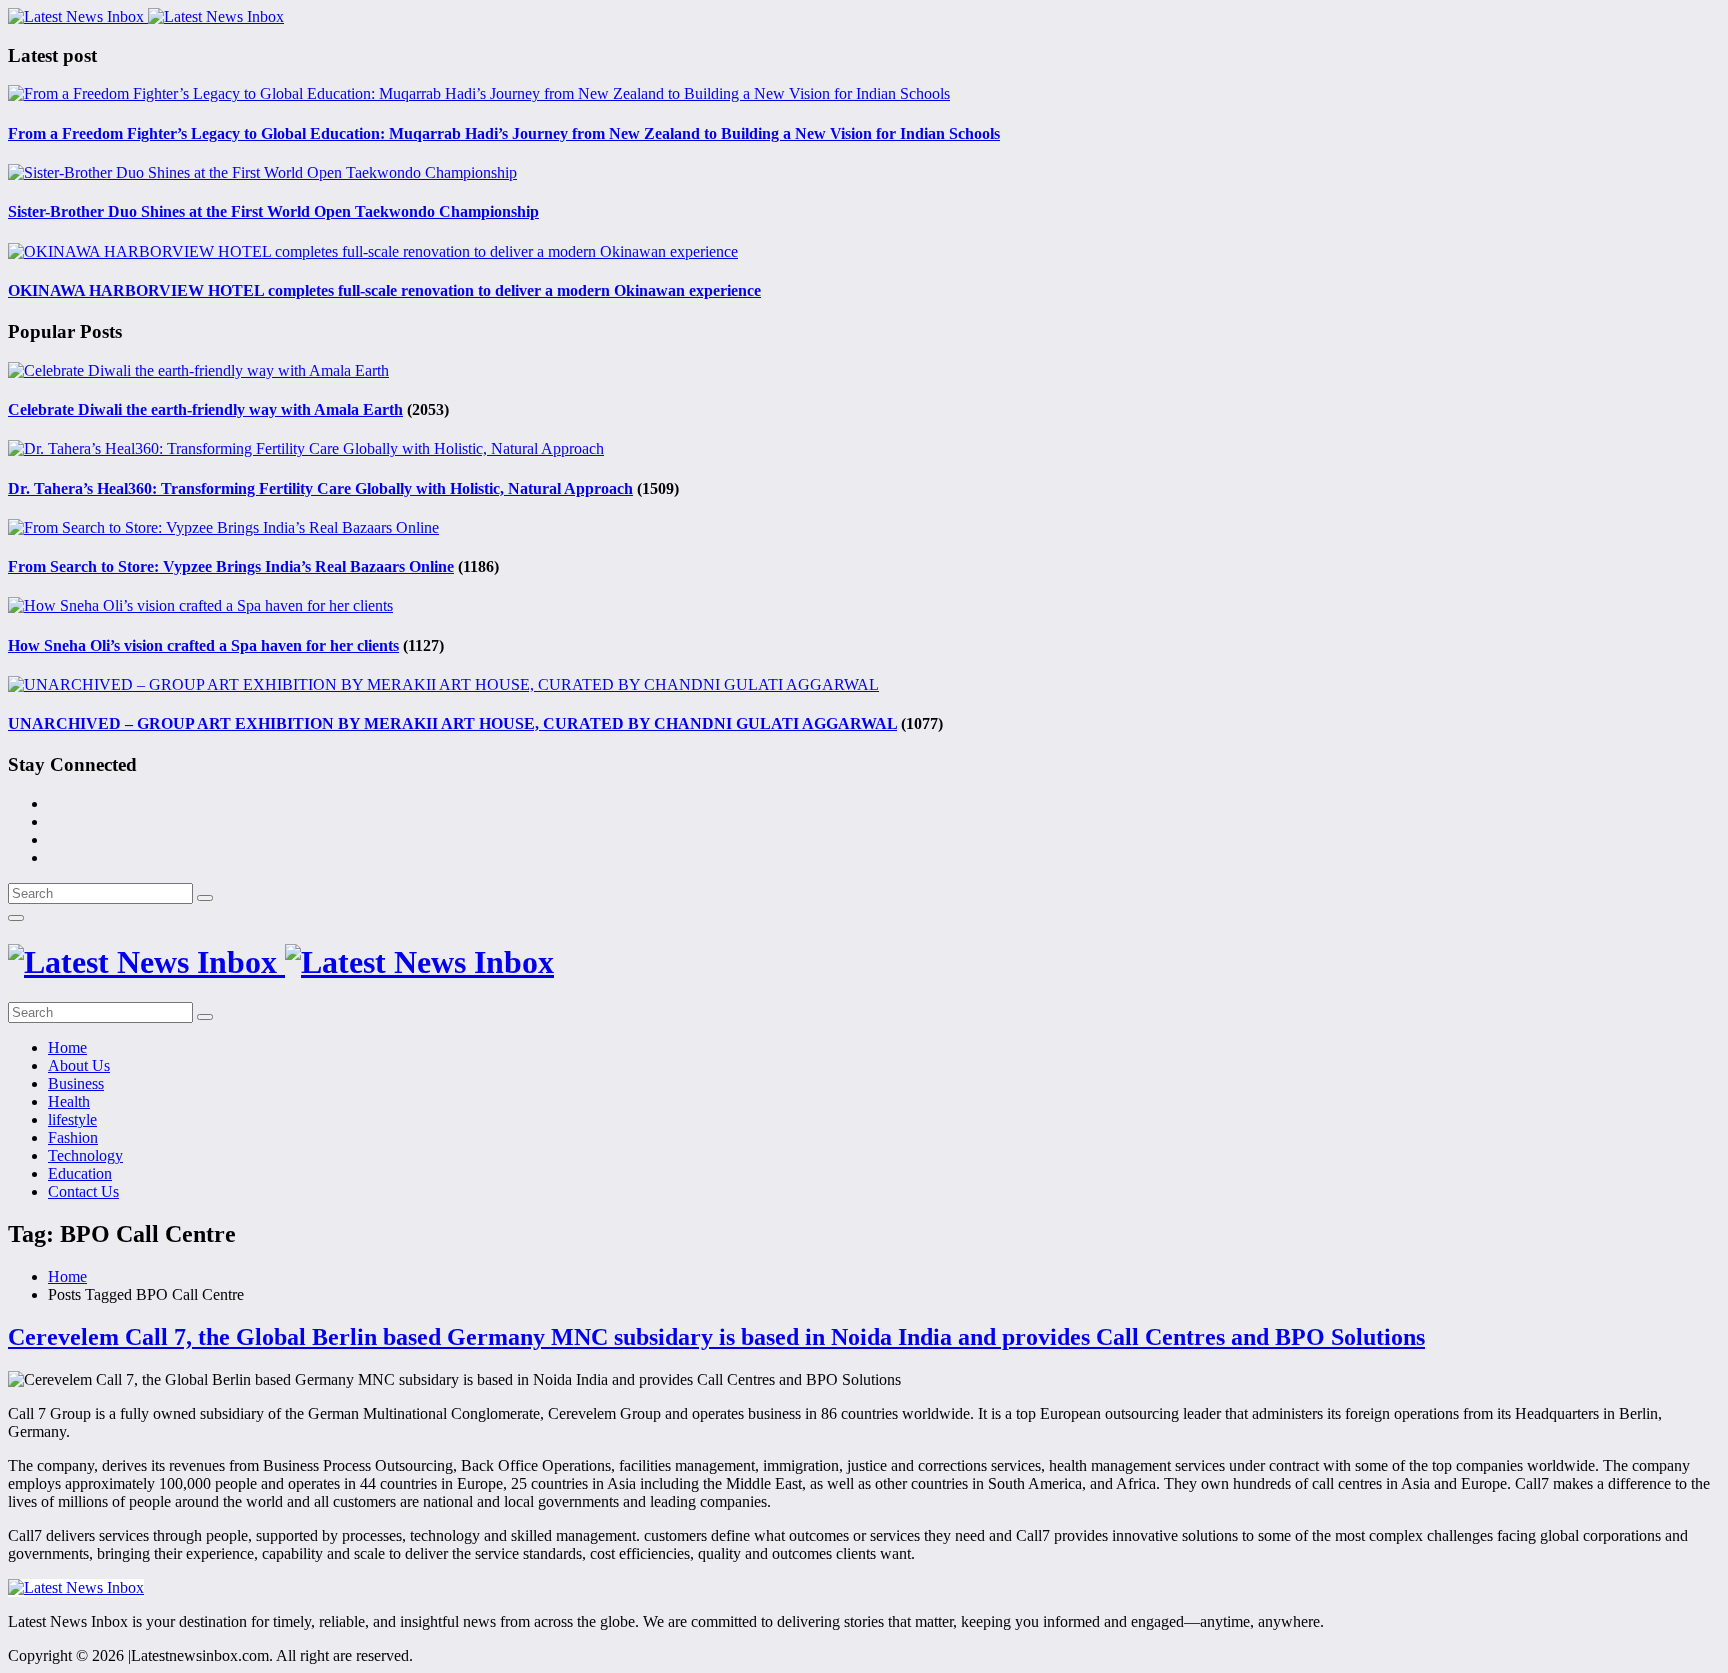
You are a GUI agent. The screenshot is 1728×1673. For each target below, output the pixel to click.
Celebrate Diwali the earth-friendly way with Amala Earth (205, 409)
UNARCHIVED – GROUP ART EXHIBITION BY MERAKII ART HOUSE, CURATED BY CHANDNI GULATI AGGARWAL (452, 723)
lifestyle (72, 1119)
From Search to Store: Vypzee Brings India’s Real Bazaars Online (231, 566)
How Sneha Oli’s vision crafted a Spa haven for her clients (203, 645)
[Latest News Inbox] (146, 16)
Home (67, 1047)
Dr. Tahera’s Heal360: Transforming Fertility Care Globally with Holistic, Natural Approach (320, 488)
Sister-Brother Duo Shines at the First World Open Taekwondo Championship (273, 211)
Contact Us (83, 1191)
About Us (79, 1065)
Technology (85, 1155)
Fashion (73, 1137)
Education (80, 1173)
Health (69, 1101)
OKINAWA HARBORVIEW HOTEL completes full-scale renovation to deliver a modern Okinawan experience (384, 290)
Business (76, 1083)
